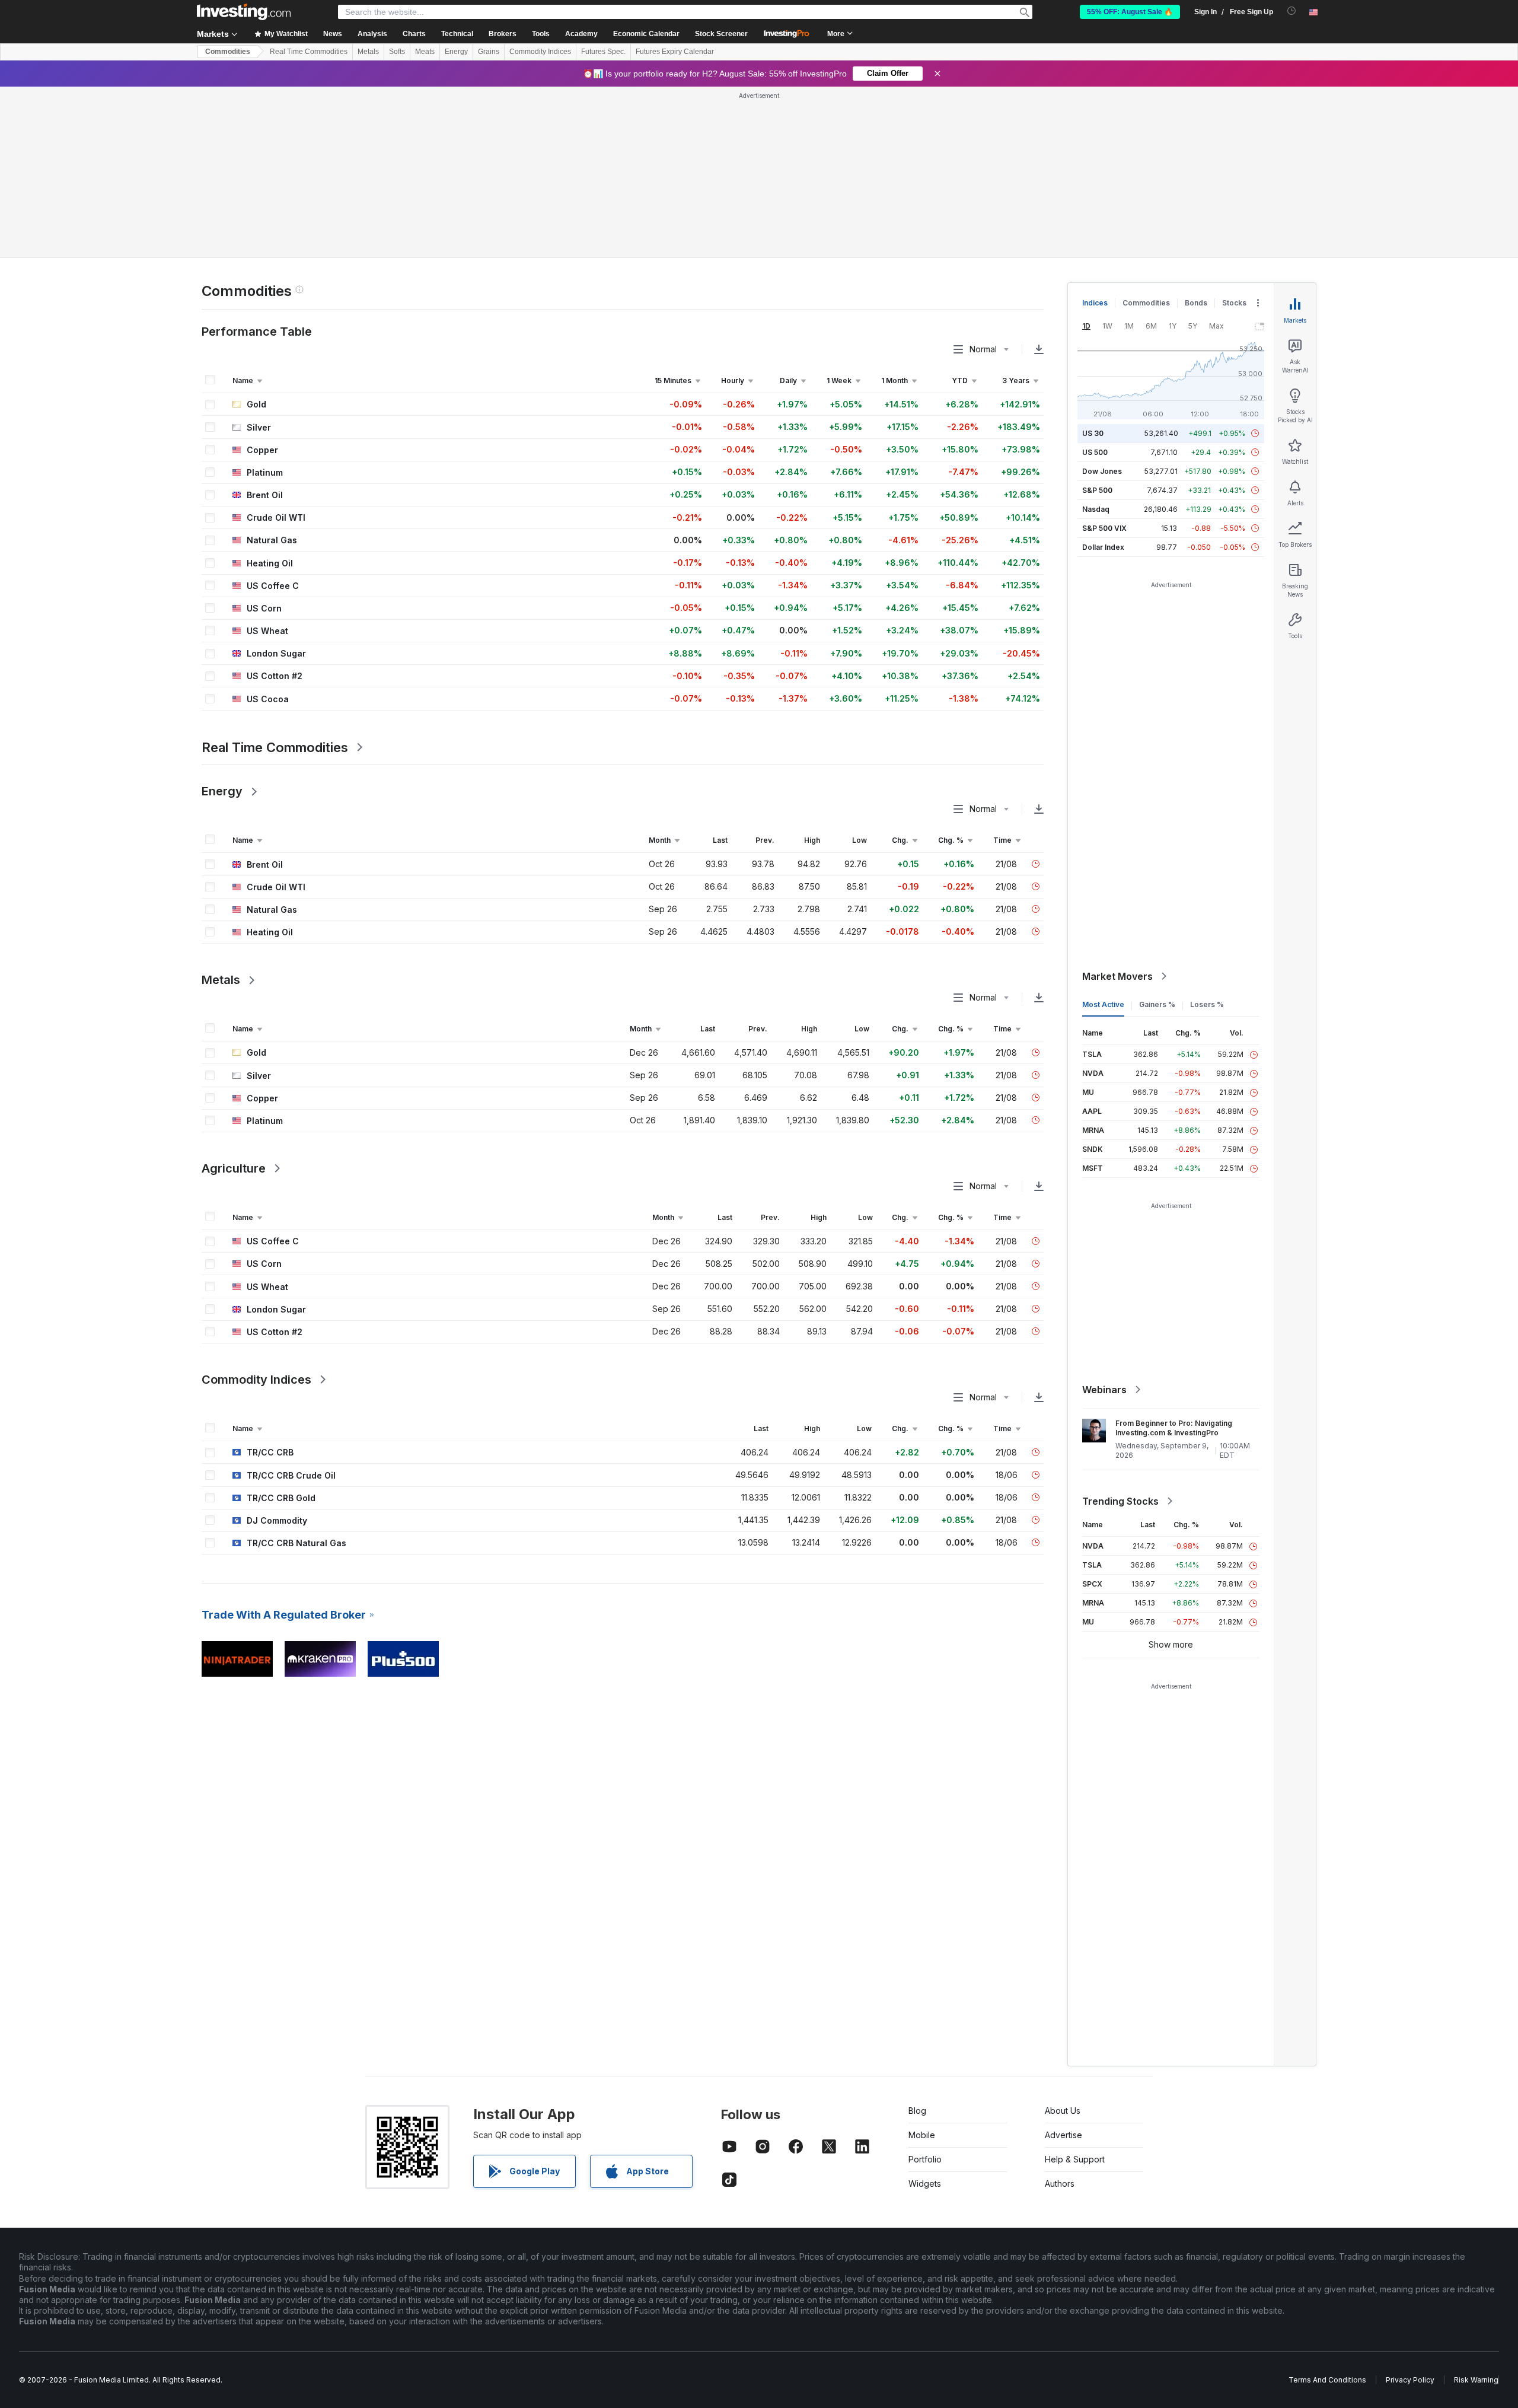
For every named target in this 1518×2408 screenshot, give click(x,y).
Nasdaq (1096, 509)
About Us (1063, 2111)
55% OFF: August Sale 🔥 (1130, 12)
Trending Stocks (1120, 1501)
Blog (917, 2111)
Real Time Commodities (309, 52)
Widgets (925, 2184)
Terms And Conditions (1327, 2380)
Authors (1060, 2184)
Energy (456, 52)
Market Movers (1117, 976)
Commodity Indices (540, 52)
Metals (368, 52)
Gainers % (1157, 1004)
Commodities (228, 52)
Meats (425, 52)
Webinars (1104, 1390)
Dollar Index (1103, 547)
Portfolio (925, 2159)
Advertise (1063, 2135)
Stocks (1234, 303)
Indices (1095, 303)
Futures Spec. (603, 52)
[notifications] (1292, 11)
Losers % (1207, 1004)
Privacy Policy (1410, 2380)
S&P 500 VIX (1104, 528)
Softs (397, 52)
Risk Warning (1476, 2380)
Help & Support (1075, 2159)
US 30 (1093, 433)
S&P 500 (1097, 490)
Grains (489, 52)
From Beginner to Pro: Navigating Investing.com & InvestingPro (1174, 1428)
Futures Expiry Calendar (675, 52)
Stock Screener (721, 34)
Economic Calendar (646, 34)
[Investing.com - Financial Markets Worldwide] (244, 12)
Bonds (1196, 303)
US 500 (1095, 452)
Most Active (1103, 1004)
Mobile (922, 2135)
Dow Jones (1102, 471)
